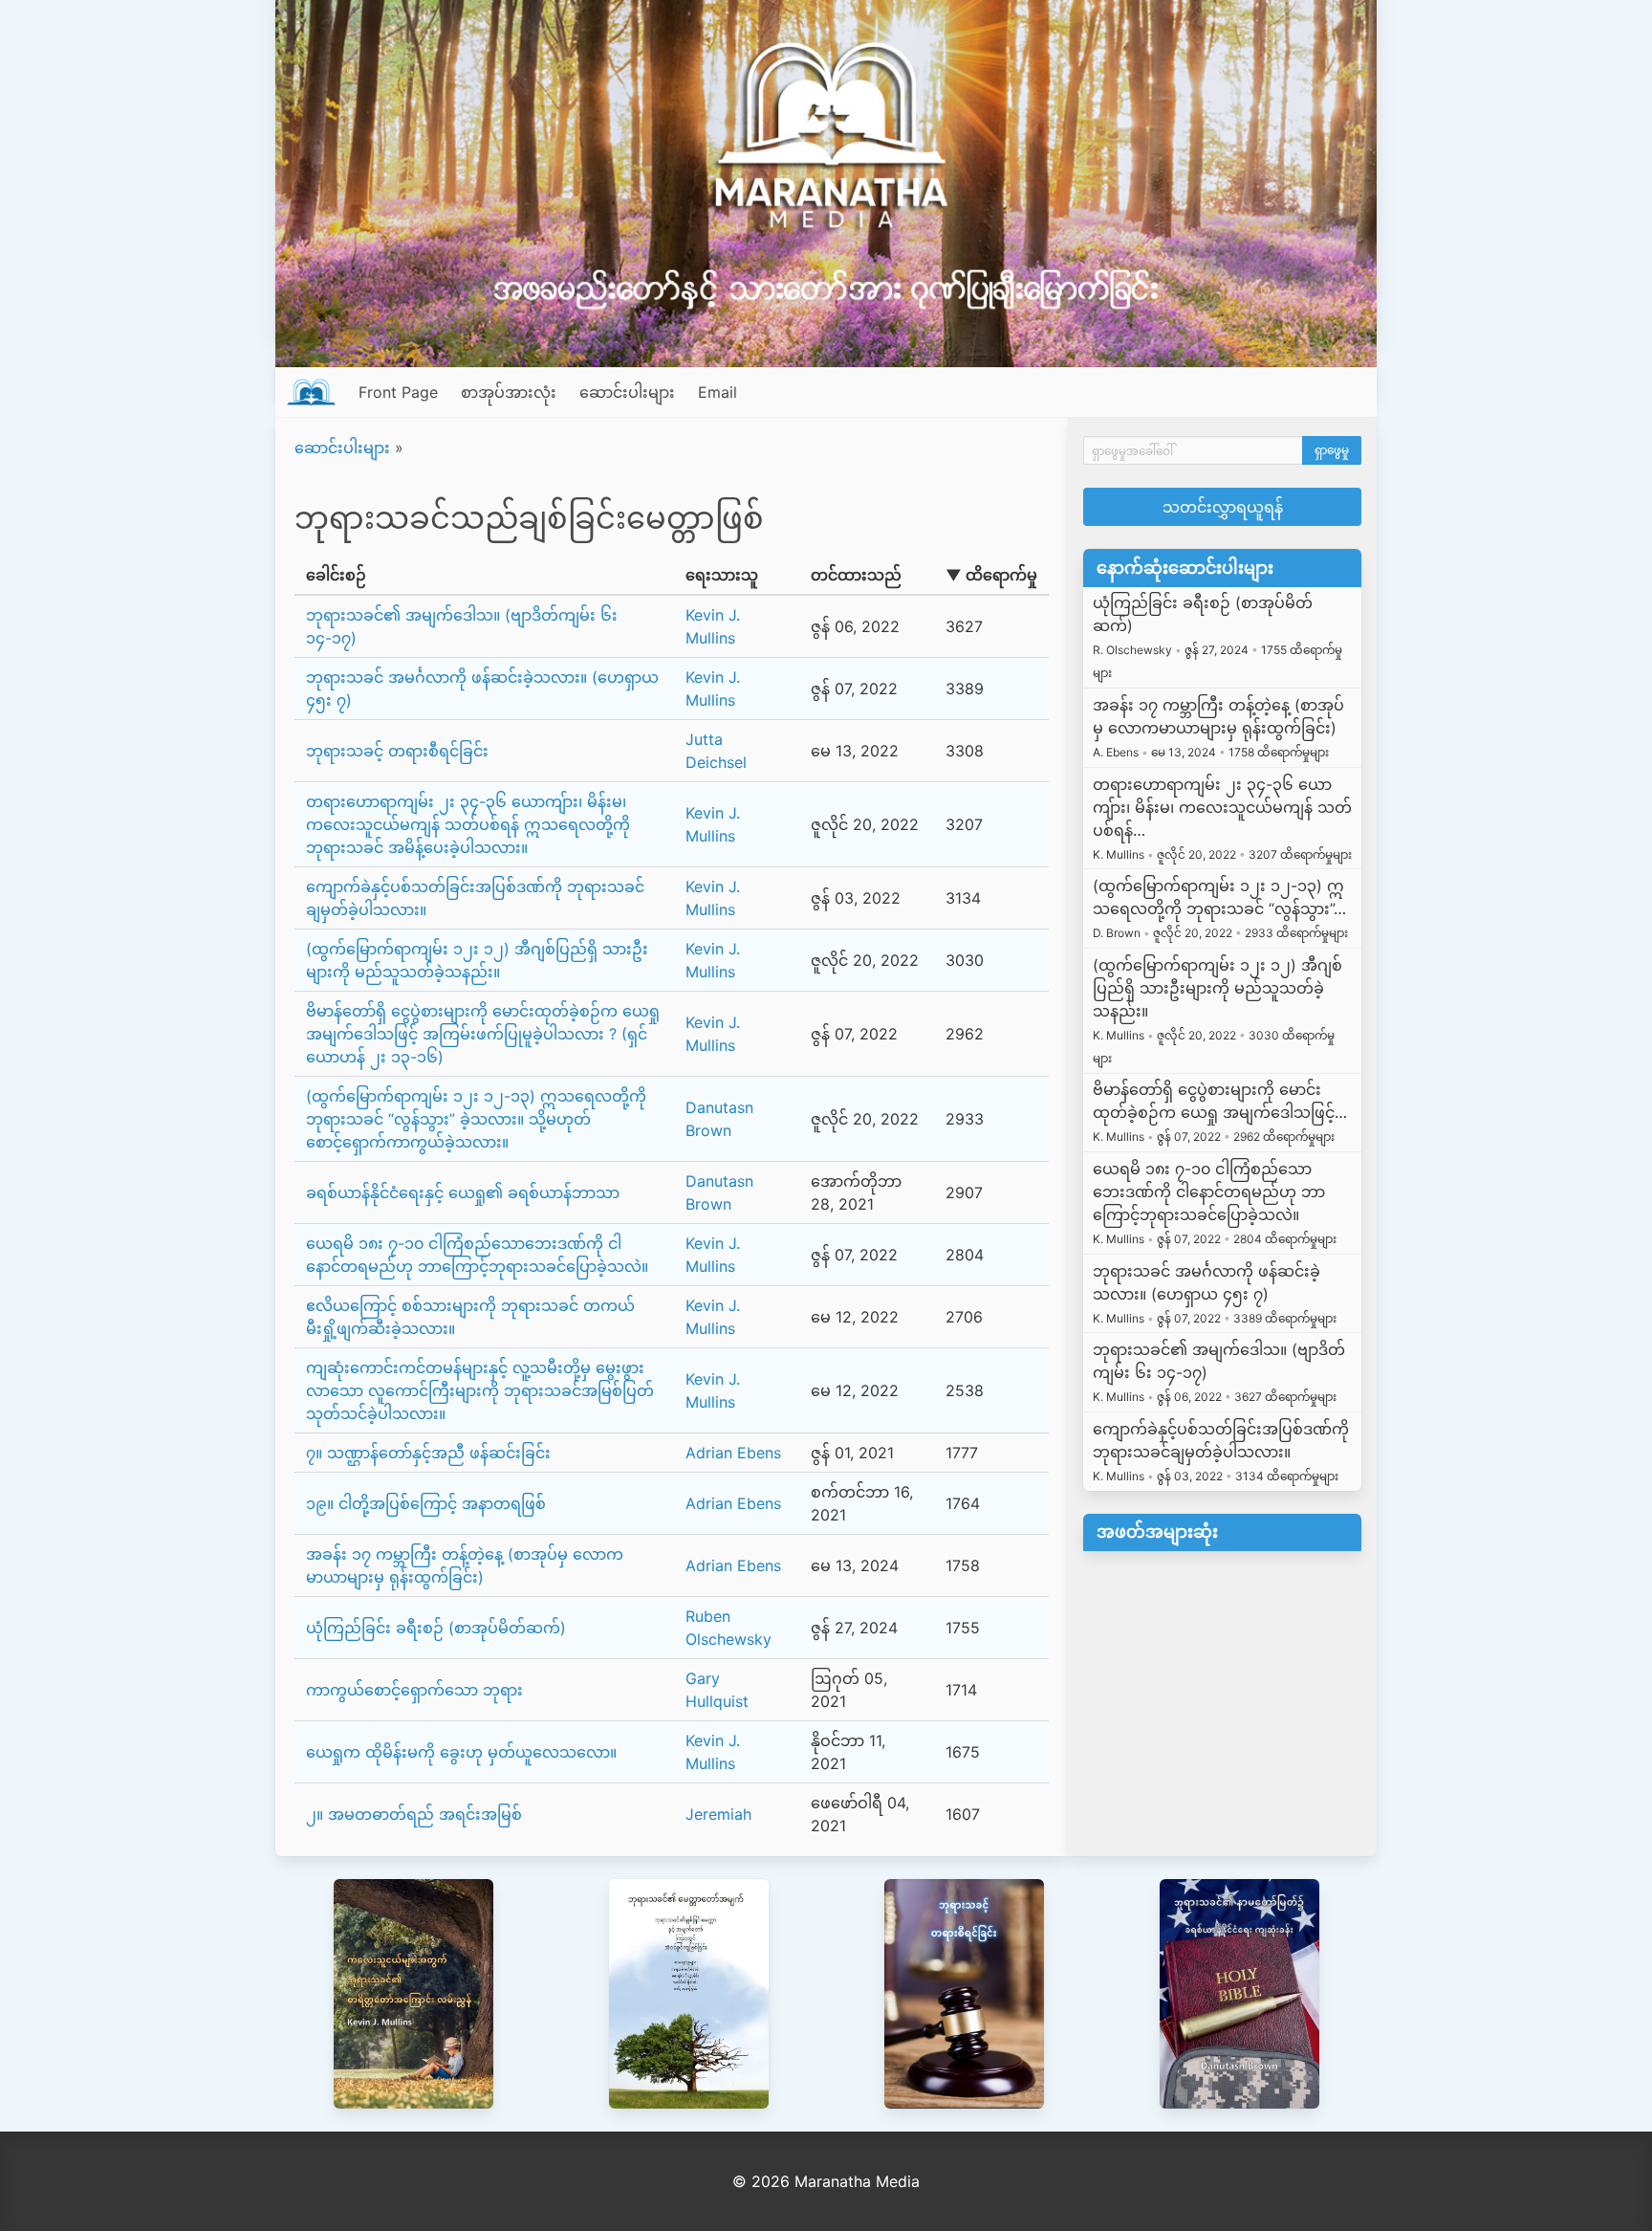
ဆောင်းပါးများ (627, 392)
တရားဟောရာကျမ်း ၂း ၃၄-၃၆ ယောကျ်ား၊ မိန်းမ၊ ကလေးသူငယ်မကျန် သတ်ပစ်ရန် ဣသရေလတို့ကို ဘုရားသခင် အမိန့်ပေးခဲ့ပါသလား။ (468, 824)
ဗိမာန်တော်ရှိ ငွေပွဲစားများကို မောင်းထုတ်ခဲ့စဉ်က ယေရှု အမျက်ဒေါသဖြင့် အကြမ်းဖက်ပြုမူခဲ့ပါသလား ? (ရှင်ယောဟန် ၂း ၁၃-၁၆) (483, 1034)
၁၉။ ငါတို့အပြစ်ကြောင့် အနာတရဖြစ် (426, 1503)
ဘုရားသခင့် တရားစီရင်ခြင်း (397, 751)
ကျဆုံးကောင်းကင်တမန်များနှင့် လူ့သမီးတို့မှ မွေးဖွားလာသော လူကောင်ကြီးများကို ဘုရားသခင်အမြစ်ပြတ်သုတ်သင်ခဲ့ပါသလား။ (480, 1390)
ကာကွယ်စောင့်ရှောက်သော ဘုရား (414, 1690)
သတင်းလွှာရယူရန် (1223, 507)
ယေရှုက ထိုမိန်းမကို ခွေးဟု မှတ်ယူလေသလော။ (461, 1752)
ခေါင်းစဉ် (336, 575)
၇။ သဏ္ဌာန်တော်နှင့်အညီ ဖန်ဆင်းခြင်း (428, 1453)
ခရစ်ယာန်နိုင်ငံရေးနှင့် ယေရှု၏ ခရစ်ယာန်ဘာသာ (463, 1192)
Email (717, 392)
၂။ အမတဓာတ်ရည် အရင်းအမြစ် (414, 1814)
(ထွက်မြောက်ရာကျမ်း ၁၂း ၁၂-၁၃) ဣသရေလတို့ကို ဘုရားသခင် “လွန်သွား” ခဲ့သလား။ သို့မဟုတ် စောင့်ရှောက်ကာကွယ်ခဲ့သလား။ (476, 1119)
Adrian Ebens (733, 1453)
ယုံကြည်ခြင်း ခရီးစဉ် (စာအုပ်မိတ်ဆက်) (436, 1628)
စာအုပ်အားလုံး (509, 392)
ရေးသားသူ (722, 575)
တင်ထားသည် (856, 575)
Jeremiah (718, 1814)
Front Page (398, 392)
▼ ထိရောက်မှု (991, 575)
